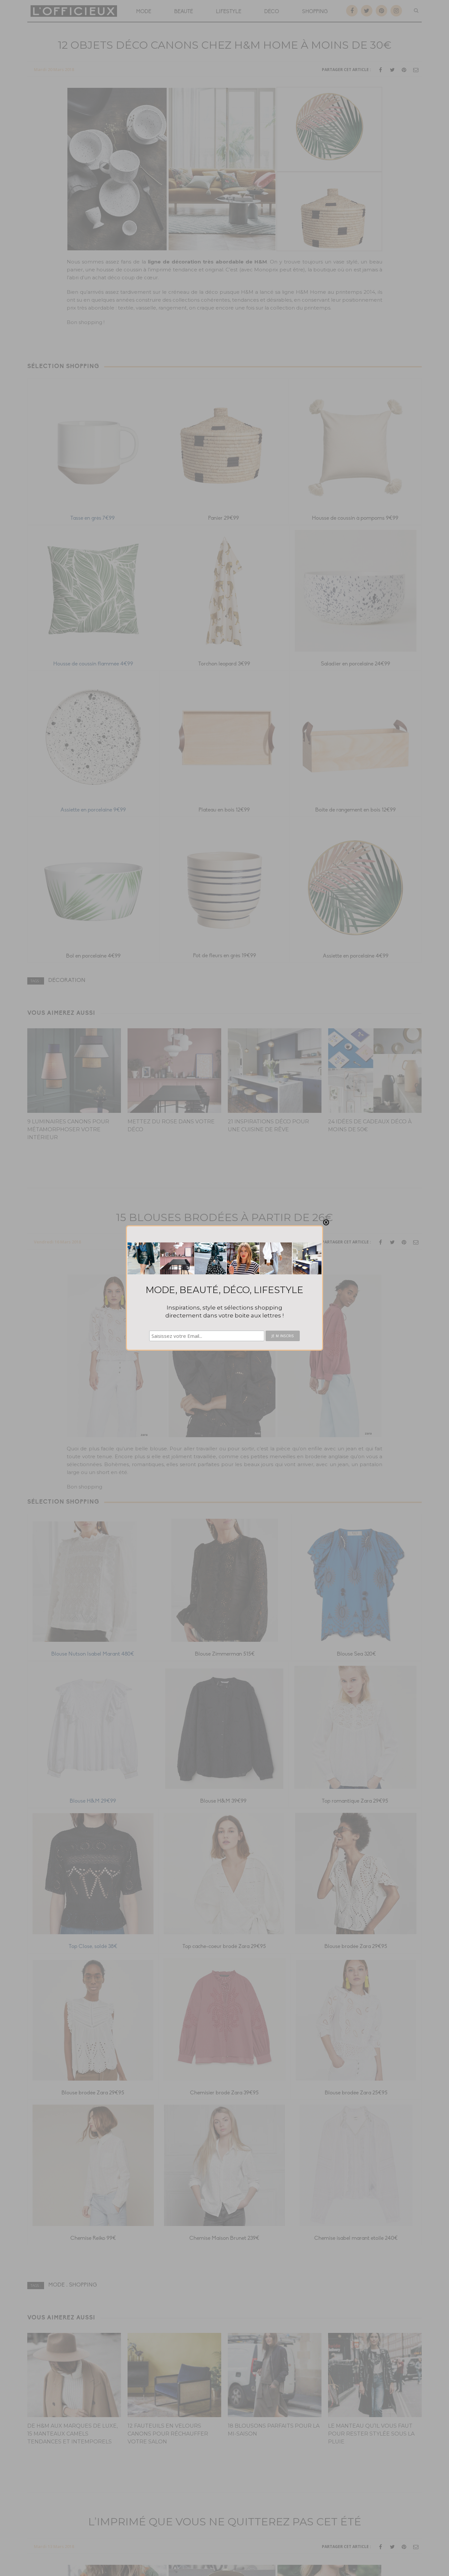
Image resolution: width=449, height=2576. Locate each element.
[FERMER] (326, 1222)
